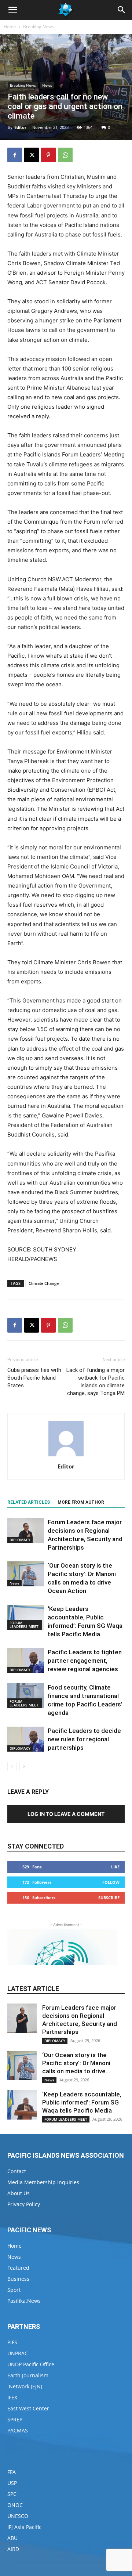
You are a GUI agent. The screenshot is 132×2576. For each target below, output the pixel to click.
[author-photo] (66, 1456)
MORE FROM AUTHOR (81, 1502)
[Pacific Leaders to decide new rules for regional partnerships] (26, 1739)
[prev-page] (12, 1766)
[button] (12, 10)
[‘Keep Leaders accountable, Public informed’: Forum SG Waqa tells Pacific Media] (26, 1617)
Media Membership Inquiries (43, 2182)
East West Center (28, 2408)
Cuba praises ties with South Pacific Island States (34, 1378)
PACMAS (18, 2430)
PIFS (12, 2342)
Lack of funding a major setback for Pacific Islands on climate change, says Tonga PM (96, 1382)
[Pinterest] (48, 155)
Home (10, 27)
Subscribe (109, 1898)
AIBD (13, 2549)
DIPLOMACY (20, 1540)
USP (12, 2483)
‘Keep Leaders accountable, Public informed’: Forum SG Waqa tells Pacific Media (82, 2102)
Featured (18, 2268)
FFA (12, 2472)
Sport (14, 2290)
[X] (32, 155)
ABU (12, 2538)
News (47, 85)
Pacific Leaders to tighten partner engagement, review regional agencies (85, 1661)
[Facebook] (15, 155)
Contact (17, 2171)
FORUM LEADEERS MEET (24, 1625)
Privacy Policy (24, 2204)
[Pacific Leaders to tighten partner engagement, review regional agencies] (26, 1661)
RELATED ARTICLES (29, 1502)
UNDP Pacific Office (31, 2364)
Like (115, 1867)
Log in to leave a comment (66, 1814)
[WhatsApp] (65, 155)
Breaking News (38, 27)
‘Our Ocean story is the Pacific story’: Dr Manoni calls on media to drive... (76, 2063)
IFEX (12, 2397)
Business (18, 2279)
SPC (12, 2494)
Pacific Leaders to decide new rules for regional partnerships (84, 1739)
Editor (20, 127)
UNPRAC (18, 2353)
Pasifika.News (24, 2301)
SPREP (15, 2419)
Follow (111, 1882)
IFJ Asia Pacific (24, 2527)
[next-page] (24, 1766)
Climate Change (44, 1283)
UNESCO (18, 2516)
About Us (19, 2193)
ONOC (15, 2505)
